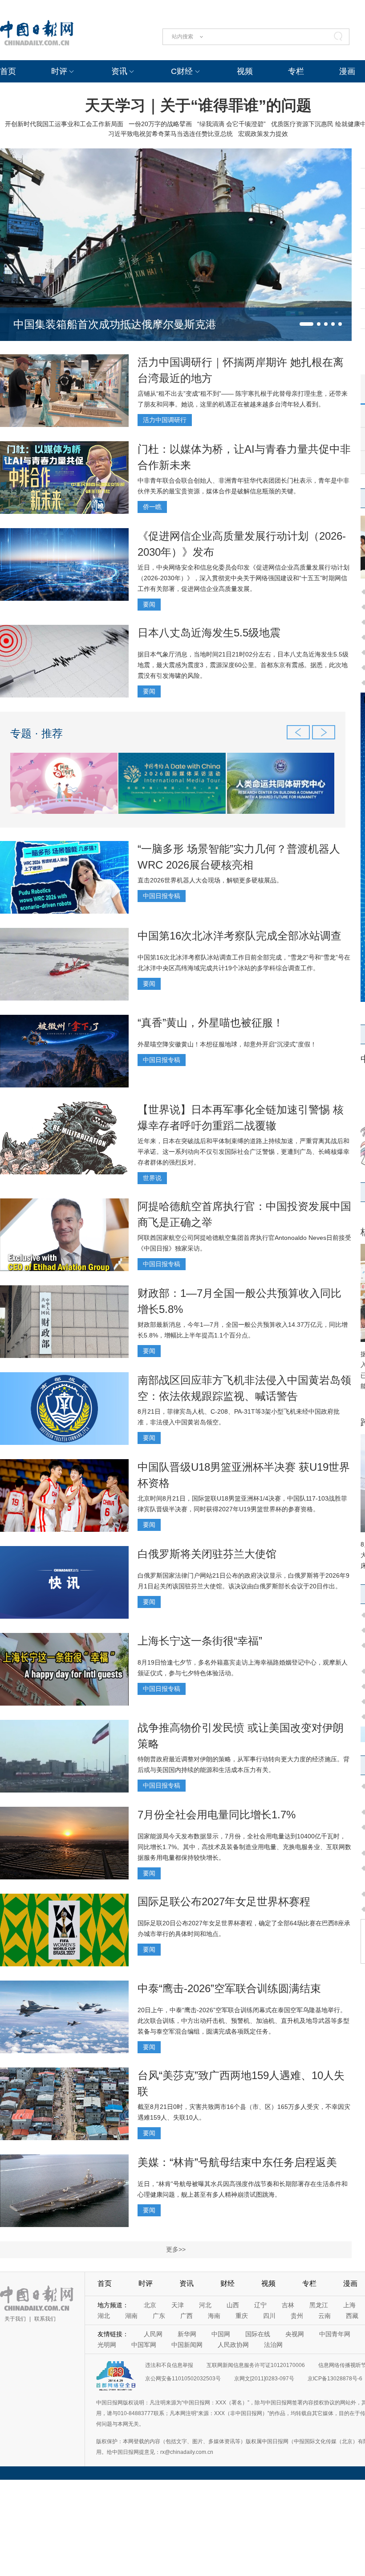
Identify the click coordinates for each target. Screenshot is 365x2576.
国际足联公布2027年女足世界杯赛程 (224, 1901)
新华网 (187, 2334)
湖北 (104, 2316)
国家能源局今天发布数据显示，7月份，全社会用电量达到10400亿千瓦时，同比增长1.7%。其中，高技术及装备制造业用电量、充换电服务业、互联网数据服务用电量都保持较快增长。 (244, 1847)
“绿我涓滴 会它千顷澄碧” (231, 124)
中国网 (221, 2334)
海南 (214, 2316)
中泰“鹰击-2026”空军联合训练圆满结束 (229, 1988)
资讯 (119, 71)
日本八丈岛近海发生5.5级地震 (209, 633)
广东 (159, 2316)
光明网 (107, 2345)
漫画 (347, 71)
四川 (269, 2316)
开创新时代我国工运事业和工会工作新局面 (64, 124)
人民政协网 (233, 2345)
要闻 (149, 604)
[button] (306, 324)
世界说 (152, 1178)
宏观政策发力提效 (263, 134)
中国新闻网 (187, 2345)
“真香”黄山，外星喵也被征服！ (211, 1023)
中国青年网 (335, 2334)
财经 (227, 2283)
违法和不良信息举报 (169, 2365)
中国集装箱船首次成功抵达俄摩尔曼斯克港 (115, 324)
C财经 (182, 71)
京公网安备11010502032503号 (183, 2379)
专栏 (296, 71)
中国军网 (144, 2345)
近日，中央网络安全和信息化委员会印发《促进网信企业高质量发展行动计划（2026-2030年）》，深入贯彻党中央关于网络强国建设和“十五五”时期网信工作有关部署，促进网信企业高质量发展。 (243, 578)
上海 (349, 2305)
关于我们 (15, 2319)
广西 (187, 2316)
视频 (245, 71)
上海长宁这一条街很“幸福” (200, 1641)
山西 (233, 2305)
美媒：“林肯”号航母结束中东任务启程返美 (237, 2162)
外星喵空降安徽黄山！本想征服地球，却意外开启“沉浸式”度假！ (227, 1044)
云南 (324, 2316)
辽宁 (260, 2305)
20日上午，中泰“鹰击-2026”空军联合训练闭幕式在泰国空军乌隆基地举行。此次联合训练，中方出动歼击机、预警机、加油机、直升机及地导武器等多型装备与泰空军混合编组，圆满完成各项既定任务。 (243, 2021)
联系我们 (45, 2319)
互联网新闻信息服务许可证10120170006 (256, 2365)
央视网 (295, 2334)
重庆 (242, 2316)
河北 (205, 2305)
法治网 (273, 2345)
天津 (178, 2305)
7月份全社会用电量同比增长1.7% (217, 1815)
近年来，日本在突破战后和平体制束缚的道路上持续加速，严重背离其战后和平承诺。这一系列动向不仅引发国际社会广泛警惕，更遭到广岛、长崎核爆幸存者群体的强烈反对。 (243, 1152)
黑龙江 (319, 2305)
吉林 (288, 2305)
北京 (150, 2305)
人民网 (153, 2334)
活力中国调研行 (165, 420)
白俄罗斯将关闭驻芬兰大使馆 (207, 1554)
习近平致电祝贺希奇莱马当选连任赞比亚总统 (170, 134)
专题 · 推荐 (36, 733)
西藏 (352, 2316)
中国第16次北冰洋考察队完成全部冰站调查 (239, 936)
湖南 (131, 2316)
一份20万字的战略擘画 (160, 124)
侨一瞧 (152, 507)
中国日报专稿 (162, 896)
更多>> (176, 2249)
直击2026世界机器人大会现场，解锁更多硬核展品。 (210, 880)
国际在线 (258, 2334)
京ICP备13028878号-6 (335, 2379)
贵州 (297, 2316)
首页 (8, 71)
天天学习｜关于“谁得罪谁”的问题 (198, 105)
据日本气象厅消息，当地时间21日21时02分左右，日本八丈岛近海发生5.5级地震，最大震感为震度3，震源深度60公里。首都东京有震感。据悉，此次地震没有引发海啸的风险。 (243, 665)
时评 (59, 71)
